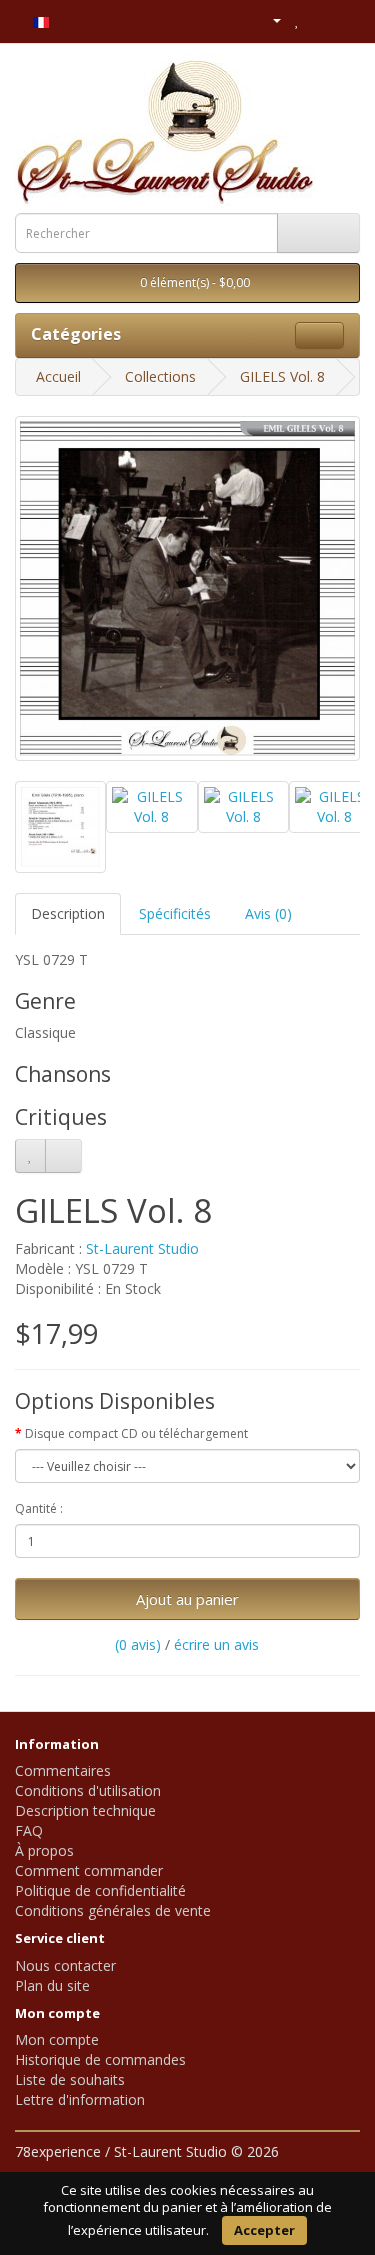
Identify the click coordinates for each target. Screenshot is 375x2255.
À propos (44, 1850)
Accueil (58, 376)
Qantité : (39, 1508)
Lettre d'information (80, 2099)
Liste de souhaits (70, 2079)
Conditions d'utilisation (88, 1790)
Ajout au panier (187, 1599)
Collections (160, 376)
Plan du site (52, 1985)
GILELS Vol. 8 (282, 376)
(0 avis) (138, 1644)
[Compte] (268, 19)
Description (68, 913)
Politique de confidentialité (100, 1890)
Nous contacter (65, 1965)
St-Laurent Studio (142, 1248)
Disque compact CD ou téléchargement (136, 1433)
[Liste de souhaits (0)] (297, 19)
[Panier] (319, 19)
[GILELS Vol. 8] (187, 588)
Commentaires (63, 1770)
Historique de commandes (100, 2059)
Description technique (85, 1810)
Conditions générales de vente (113, 1910)
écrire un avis (216, 1644)
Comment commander (89, 1870)
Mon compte (57, 2039)
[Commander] (344, 19)
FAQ (29, 1830)
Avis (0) (268, 913)
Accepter (264, 2230)
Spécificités (175, 913)
